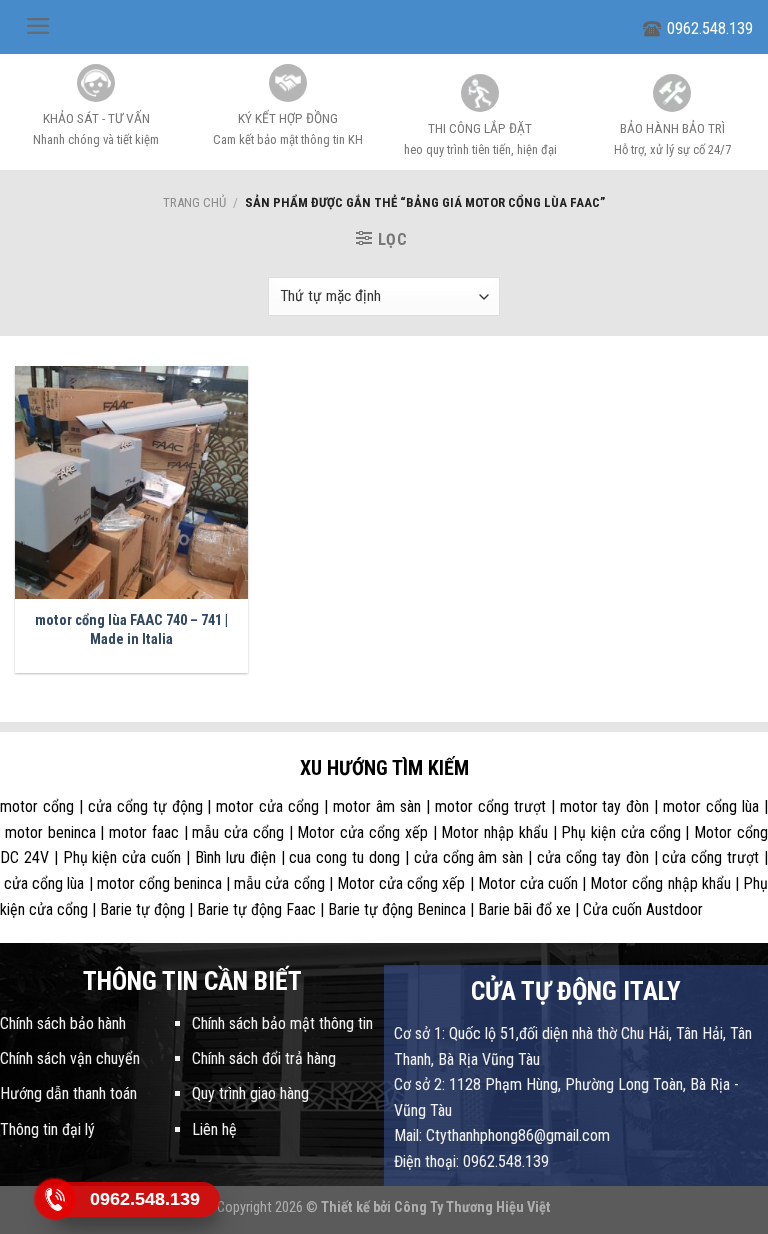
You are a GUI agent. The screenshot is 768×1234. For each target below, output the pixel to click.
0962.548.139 (710, 28)
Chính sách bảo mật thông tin (282, 1023)
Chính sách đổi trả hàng (264, 1058)
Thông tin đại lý (47, 1129)
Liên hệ (214, 1129)
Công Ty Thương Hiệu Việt (472, 1207)
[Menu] (38, 26)
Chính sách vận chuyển (70, 1058)
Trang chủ (194, 202)
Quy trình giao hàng (250, 1093)
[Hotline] (55, 1198)
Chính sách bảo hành (63, 1023)
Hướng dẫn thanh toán (68, 1093)
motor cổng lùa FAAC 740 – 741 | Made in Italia (131, 630)
